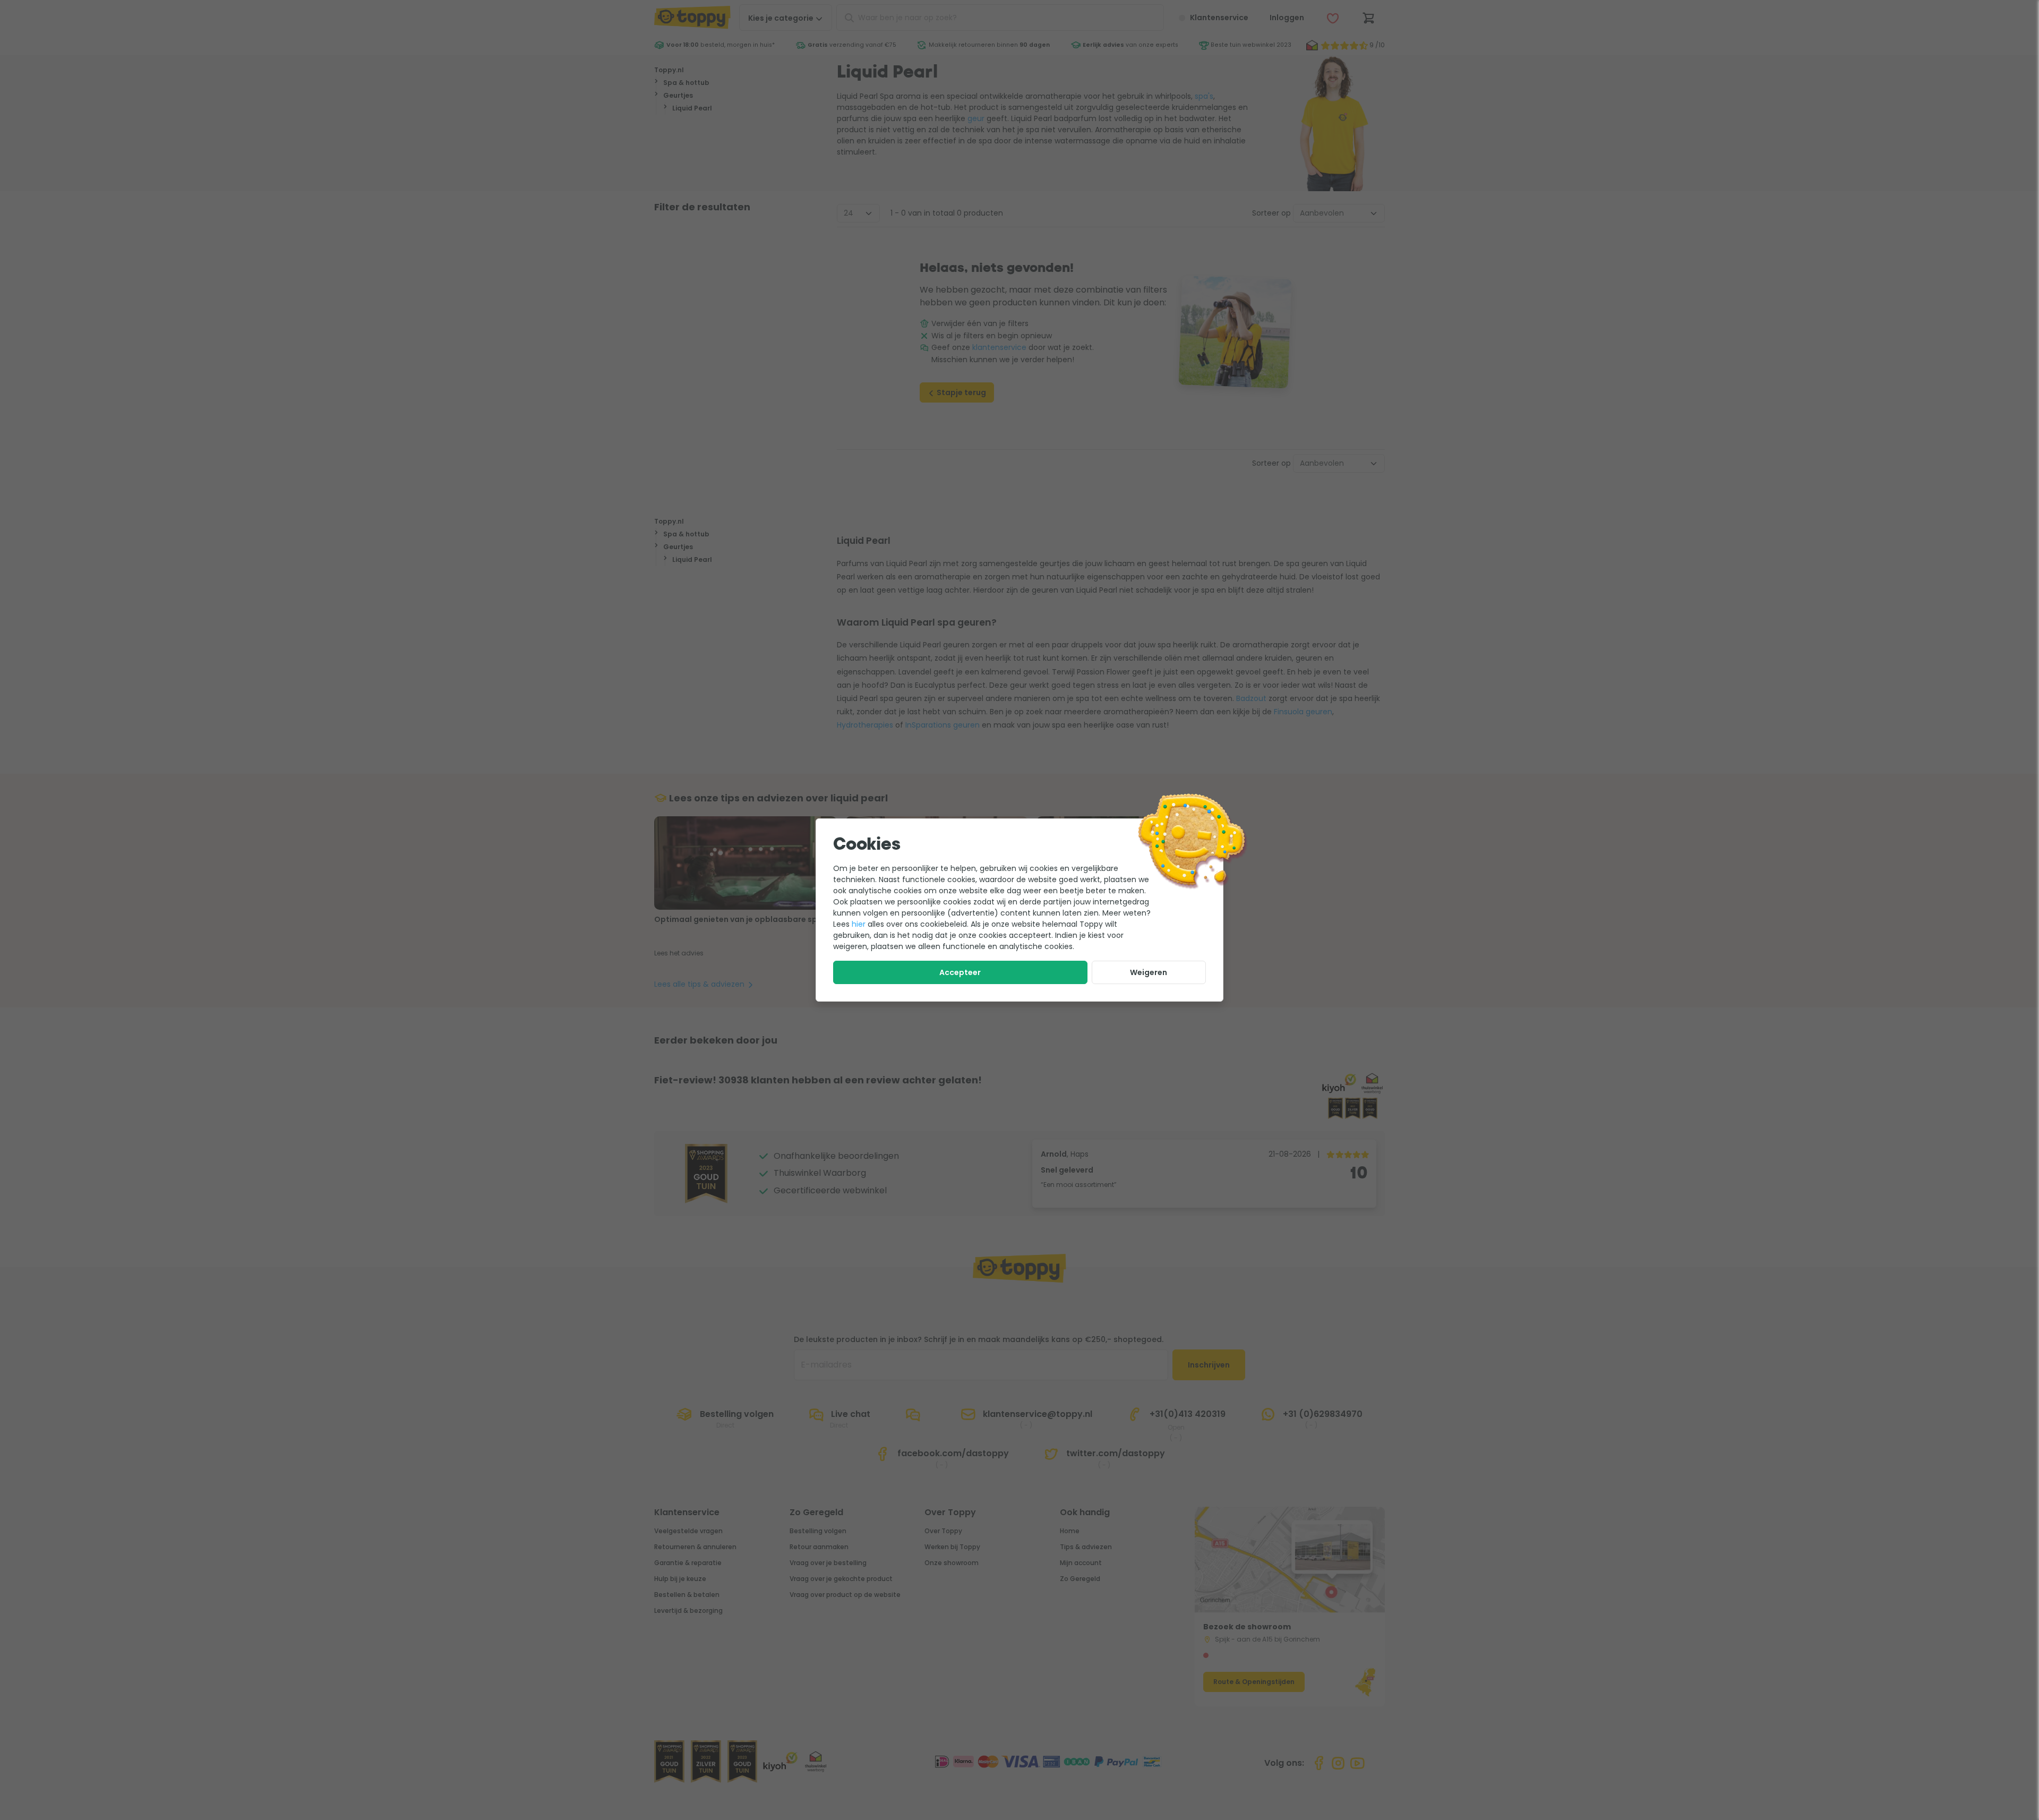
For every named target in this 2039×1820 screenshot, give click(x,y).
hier (859, 924)
